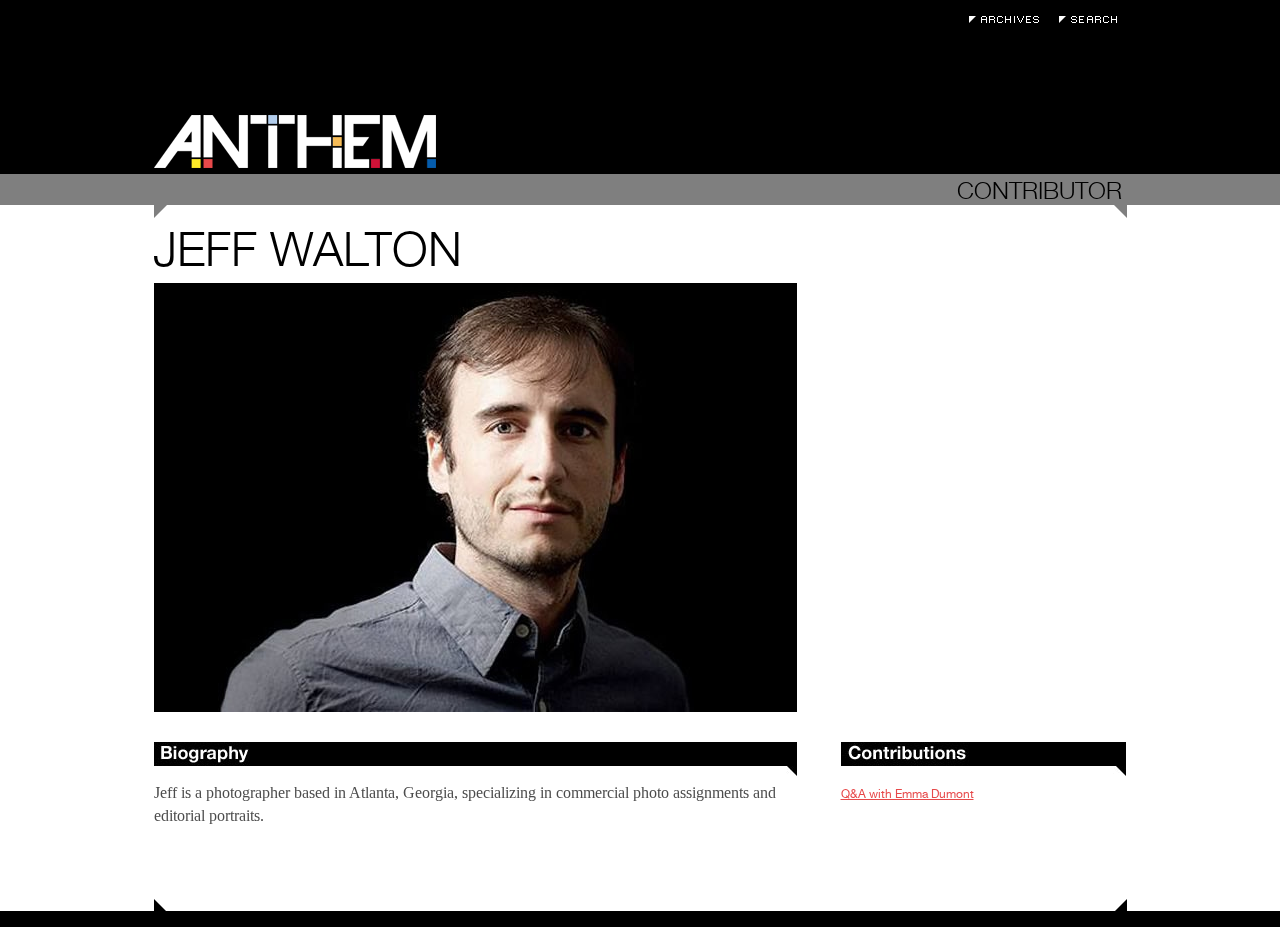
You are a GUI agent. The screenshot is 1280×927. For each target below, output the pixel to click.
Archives (1009, 19)
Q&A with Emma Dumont (907, 794)
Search (1093, 19)
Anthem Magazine (295, 141)
